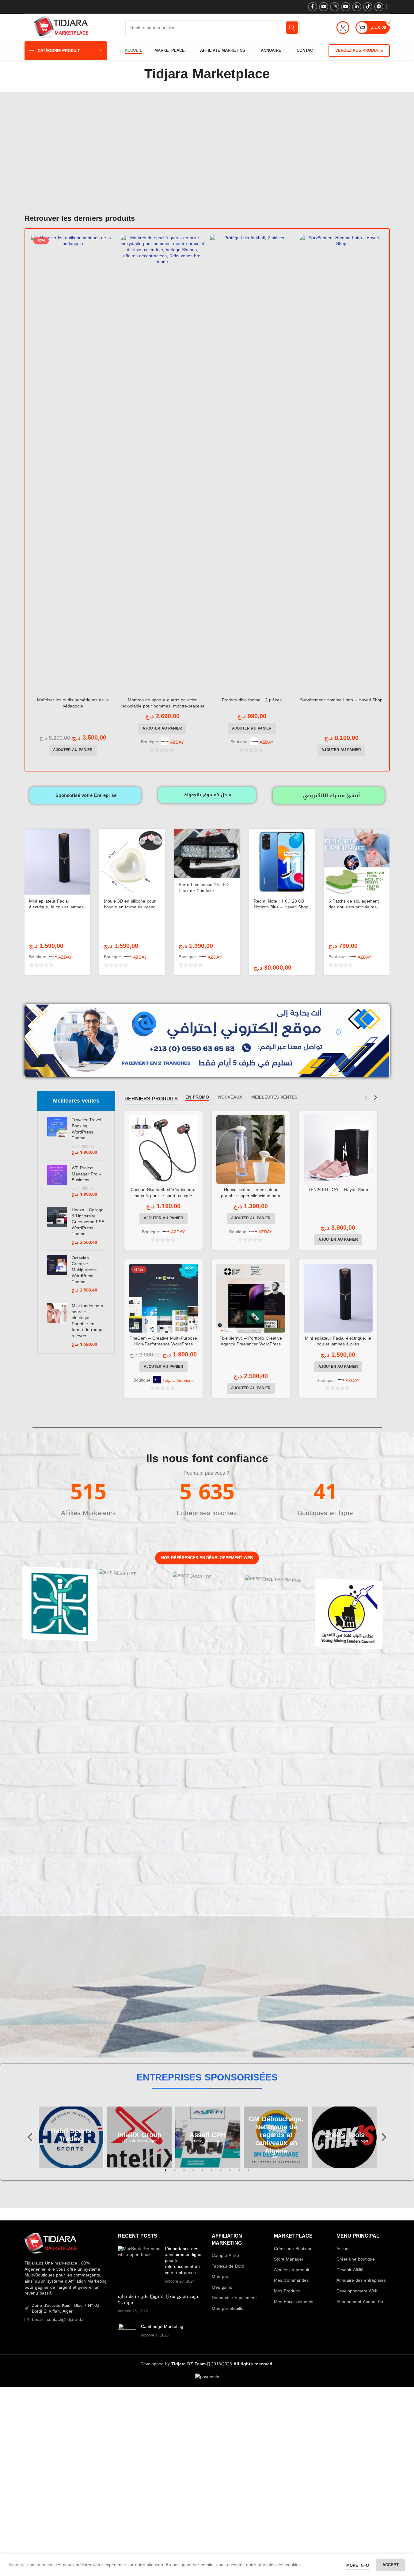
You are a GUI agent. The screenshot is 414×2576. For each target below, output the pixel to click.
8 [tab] (230, 2174)
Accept (391, 2565)
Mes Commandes (291, 2280)
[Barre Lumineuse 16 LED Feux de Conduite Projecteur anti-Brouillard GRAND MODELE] (207, 853)
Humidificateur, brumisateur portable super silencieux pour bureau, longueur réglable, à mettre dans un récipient (251, 1199)
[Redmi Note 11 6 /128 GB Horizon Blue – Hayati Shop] (282, 862)
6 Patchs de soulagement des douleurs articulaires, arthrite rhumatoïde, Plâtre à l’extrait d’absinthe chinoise (356, 910)
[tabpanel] (71, 2137)
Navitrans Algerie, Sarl (344, 2135)
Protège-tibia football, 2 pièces (252, 700)
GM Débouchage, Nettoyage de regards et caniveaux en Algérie (208, 2135)
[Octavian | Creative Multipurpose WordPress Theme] (57, 1274)
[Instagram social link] (335, 7)
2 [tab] (175, 2174)
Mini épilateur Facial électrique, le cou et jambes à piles (56, 907)
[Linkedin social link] (357, 7)
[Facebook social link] (313, 7)
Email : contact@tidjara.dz (57, 2320)
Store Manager (289, 2259)
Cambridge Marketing (162, 2327)
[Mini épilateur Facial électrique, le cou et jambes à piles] (57, 862)
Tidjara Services (178, 1381)
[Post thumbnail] (139, 2265)
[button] (73, 750)
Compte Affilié (225, 2256)
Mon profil (222, 2277)
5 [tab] (203, 2174)
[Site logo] (61, 28)
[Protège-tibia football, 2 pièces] (252, 465)
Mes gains (222, 2287)
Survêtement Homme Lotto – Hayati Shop (341, 700)
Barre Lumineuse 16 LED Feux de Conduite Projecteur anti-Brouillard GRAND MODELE (204, 894)
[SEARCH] (292, 28)
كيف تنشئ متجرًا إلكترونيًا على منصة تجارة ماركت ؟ (158, 2300)
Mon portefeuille (228, 2309)
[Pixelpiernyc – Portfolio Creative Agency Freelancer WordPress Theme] (251, 1298)
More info (358, 2565)
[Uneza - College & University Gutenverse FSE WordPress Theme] (57, 1226)
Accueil (343, 2249)
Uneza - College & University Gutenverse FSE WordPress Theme (88, 1222)
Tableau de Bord (228, 2266)
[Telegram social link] (379, 7)
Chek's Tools (276, 2135)
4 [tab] (193, 2174)
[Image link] (51, 2244)
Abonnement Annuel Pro (361, 2302)
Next (384, 2137)
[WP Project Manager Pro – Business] (57, 1181)
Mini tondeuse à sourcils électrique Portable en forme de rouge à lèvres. (87, 1321)
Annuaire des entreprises (361, 2280)
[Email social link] (324, 7)
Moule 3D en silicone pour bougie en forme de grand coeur (130, 907)
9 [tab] (239, 2174)
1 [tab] (166, 2174)
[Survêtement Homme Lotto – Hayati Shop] (341, 465)
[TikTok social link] (368, 7)
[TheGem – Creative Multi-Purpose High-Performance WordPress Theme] (163, 1298)
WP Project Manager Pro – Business (87, 1174)
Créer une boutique (356, 2259)
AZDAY (177, 742)
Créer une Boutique (293, 2249)
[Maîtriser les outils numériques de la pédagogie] (73, 465)
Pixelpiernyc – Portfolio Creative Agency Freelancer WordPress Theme (251, 1344)
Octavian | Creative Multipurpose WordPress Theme (84, 1270)
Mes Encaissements (294, 2302)
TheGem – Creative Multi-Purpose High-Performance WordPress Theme (163, 1344)
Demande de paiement (234, 2298)
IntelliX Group (71, 2135)
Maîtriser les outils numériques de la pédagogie (73, 703)
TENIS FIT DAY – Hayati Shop (338, 1190)
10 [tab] (249, 2174)
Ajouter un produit (292, 2270)
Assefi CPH (139, 2135)
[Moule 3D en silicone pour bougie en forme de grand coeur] (132, 862)
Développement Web (357, 2291)
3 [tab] (184, 2174)
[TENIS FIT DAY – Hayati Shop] (338, 1150)
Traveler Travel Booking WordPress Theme (86, 1129)
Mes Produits (287, 2291)
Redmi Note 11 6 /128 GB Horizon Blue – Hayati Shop (281, 904)
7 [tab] (221, 2174)
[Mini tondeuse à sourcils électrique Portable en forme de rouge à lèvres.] (57, 1325)
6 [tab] (212, 2174)
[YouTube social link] (346, 7)
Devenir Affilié (350, 2270)
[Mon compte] (343, 28)
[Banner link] (60, 1606)
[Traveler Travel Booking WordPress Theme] (57, 1136)
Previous (31, 2137)
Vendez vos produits (359, 50)
